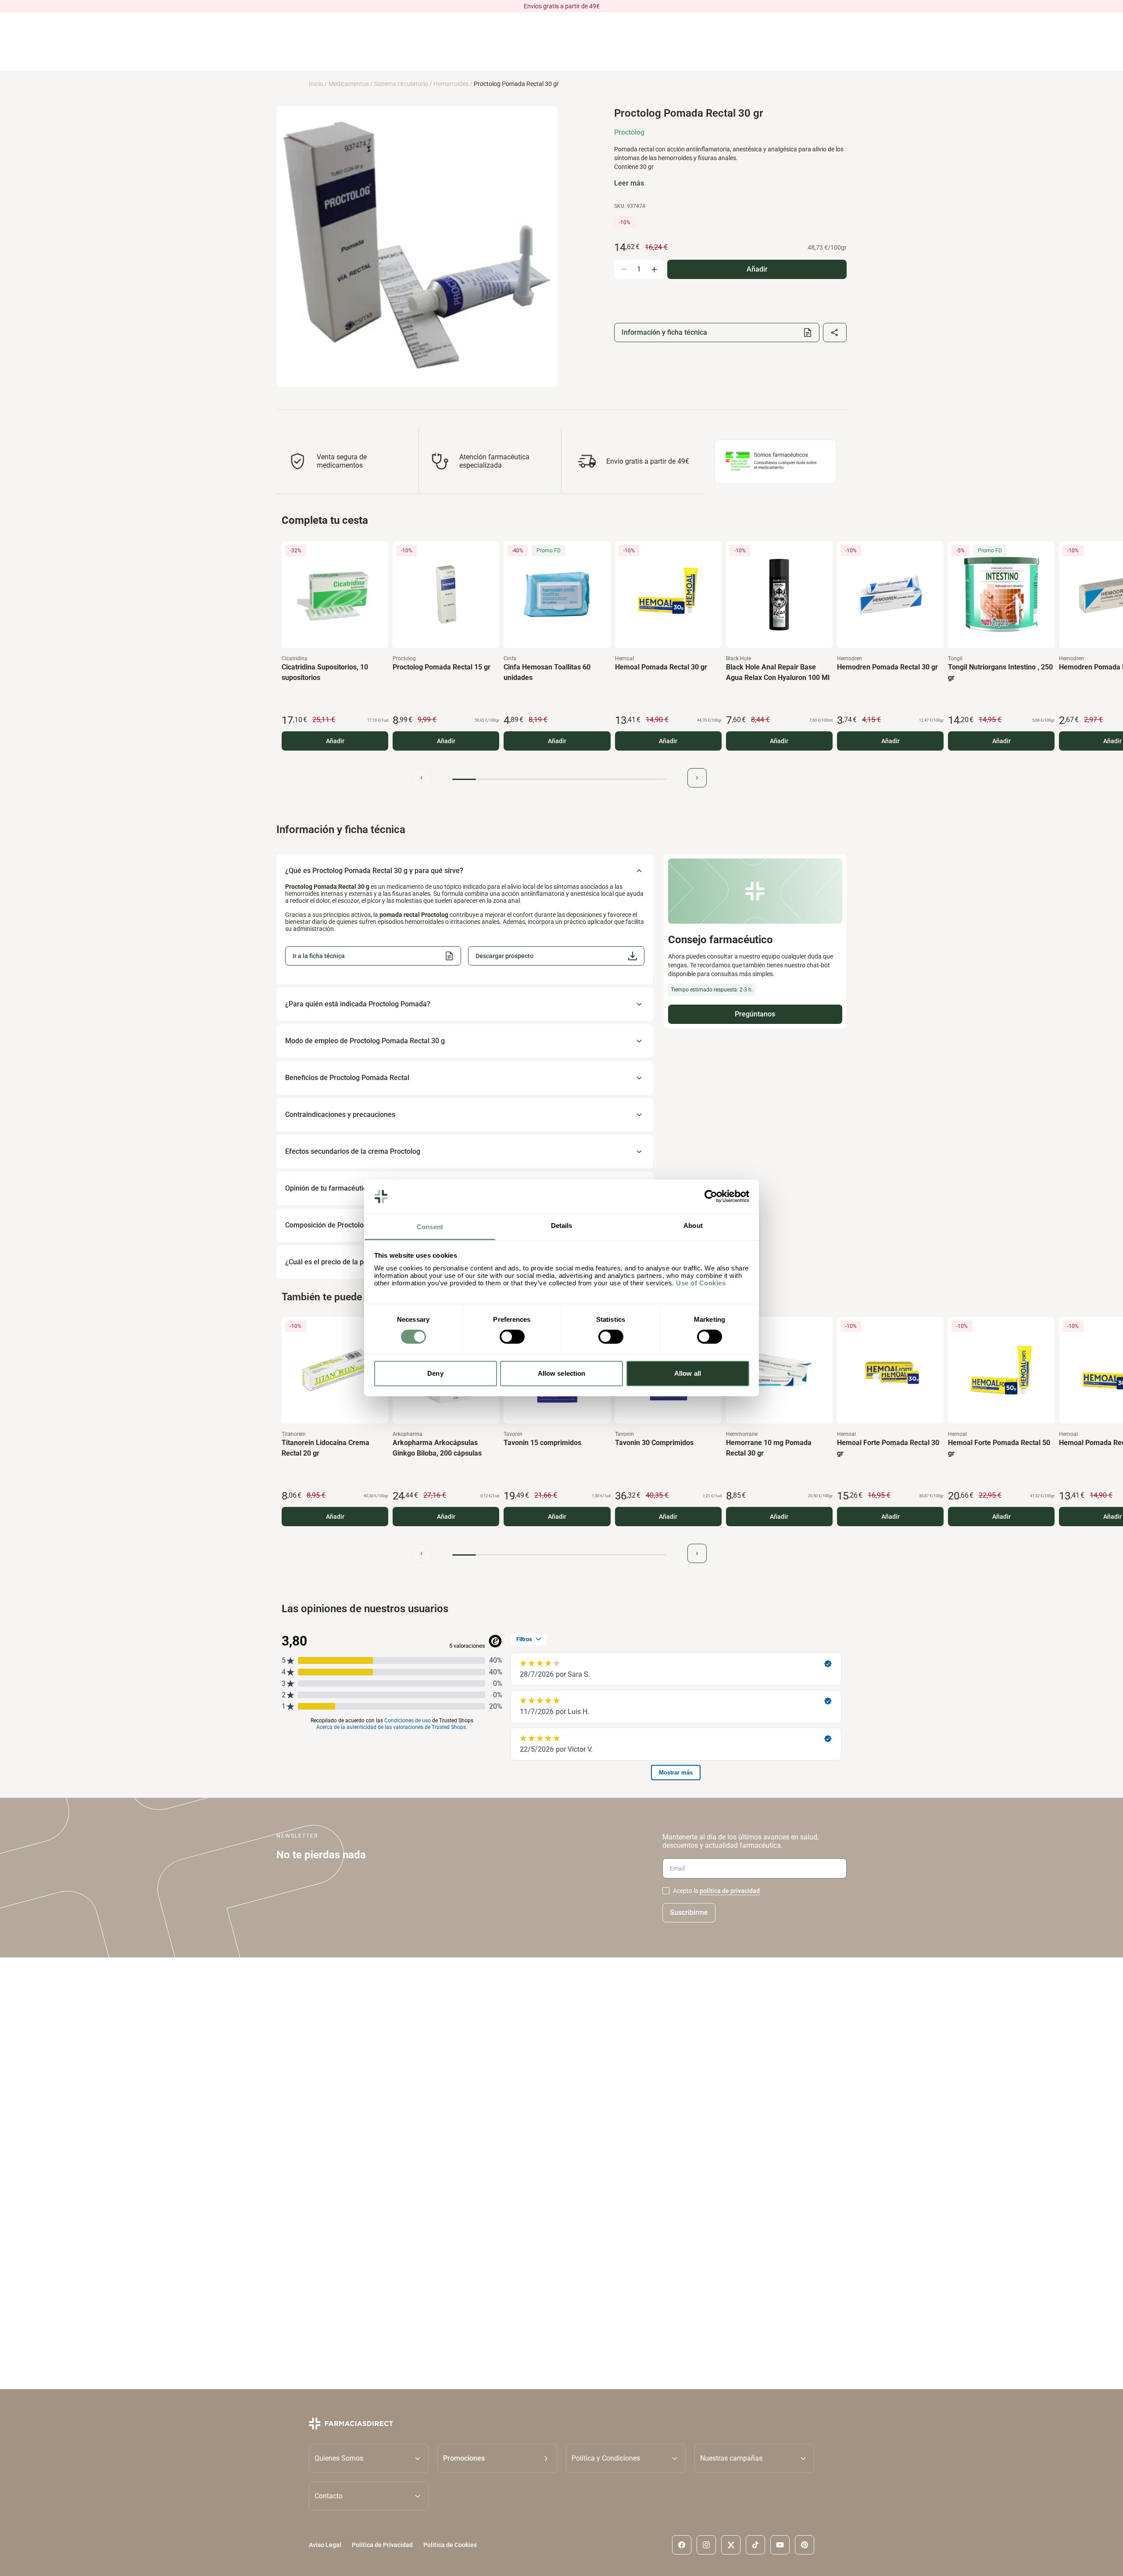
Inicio (316, 84)
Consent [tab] (430, 1227)
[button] (556, 956)
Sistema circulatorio (401, 84)
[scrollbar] (559, 779)
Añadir (335, 741)
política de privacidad (730, 1891)
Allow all (688, 1373)
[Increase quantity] (654, 269)
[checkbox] (666, 1891)
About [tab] (693, 1225)
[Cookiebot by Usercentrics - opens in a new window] (711, 1196)
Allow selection (562, 1373)
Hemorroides (451, 84)
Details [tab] (562, 1225)
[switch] (512, 1337)
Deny (435, 1373)
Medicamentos (349, 84)
